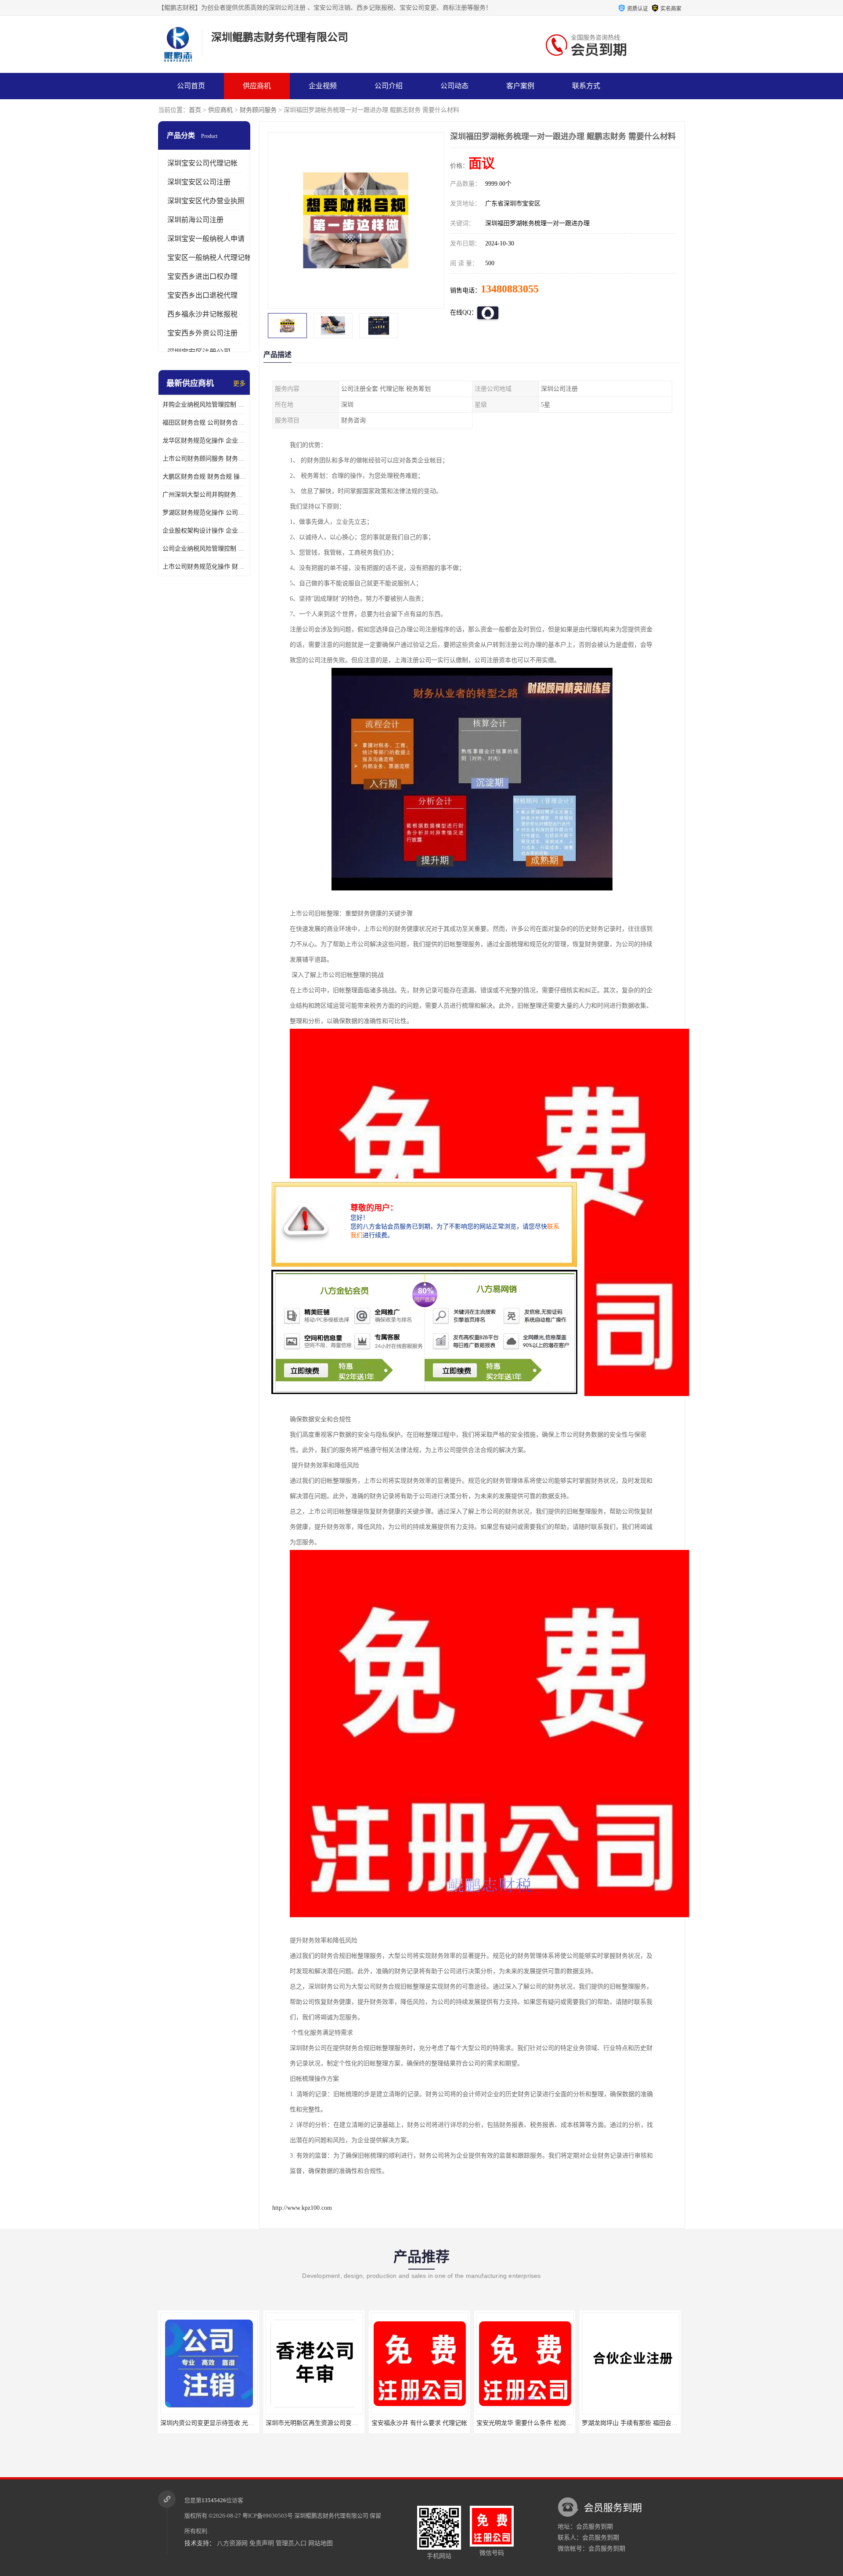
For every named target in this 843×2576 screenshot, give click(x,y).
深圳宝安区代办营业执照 (206, 201)
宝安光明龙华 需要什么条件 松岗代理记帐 (428, 2423)
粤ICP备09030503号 (268, 2516)
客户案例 (520, 86)
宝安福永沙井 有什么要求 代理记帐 (314, 2423)
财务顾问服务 (258, 110)
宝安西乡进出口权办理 (202, 276)
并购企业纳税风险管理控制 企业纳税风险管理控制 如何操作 (204, 405)
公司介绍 (389, 86)
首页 (195, 110)
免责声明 (262, 2543)
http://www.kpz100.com (302, 2208)
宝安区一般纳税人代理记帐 (209, 258)
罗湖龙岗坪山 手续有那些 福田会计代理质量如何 (543, 2423)
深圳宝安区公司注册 (199, 182)
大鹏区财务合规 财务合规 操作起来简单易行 (204, 477)
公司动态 (454, 86)
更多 (239, 384)
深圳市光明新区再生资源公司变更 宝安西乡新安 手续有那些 (242, 2423)
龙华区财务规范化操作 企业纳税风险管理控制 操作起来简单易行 (204, 441)
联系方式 (586, 86)
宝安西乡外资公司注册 (202, 333)
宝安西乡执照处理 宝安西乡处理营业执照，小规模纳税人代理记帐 (672, 2423)
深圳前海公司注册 (195, 220)
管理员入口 (291, 2543)
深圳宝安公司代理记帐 (202, 163)
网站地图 (321, 2543)
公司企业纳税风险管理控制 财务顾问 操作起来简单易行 (204, 549)
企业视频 (323, 86)
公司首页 (191, 86)
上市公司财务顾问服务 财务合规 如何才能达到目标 (204, 459)
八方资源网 (232, 2543)
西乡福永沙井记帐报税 (202, 314)
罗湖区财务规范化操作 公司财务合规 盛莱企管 (204, 513)
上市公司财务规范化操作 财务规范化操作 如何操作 (204, 567)
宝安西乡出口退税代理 (202, 295)
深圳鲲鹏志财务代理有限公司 (331, 2516)
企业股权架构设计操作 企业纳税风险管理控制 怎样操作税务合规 (204, 531)
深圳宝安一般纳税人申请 (206, 239)
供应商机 (257, 86)
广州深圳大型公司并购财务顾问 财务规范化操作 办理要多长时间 (204, 495)
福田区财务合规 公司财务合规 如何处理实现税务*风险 (204, 423)
